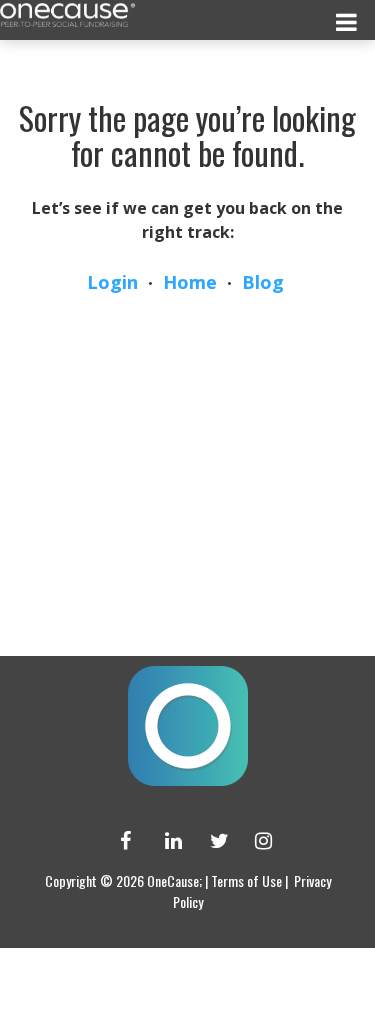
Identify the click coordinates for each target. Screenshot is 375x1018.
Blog (263, 282)
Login (112, 282)
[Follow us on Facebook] (120, 840)
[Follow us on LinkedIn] (165, 840)
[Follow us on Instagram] (255, 840)
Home (190, 282)
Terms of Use (246, 880)
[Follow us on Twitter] (210, 840)
